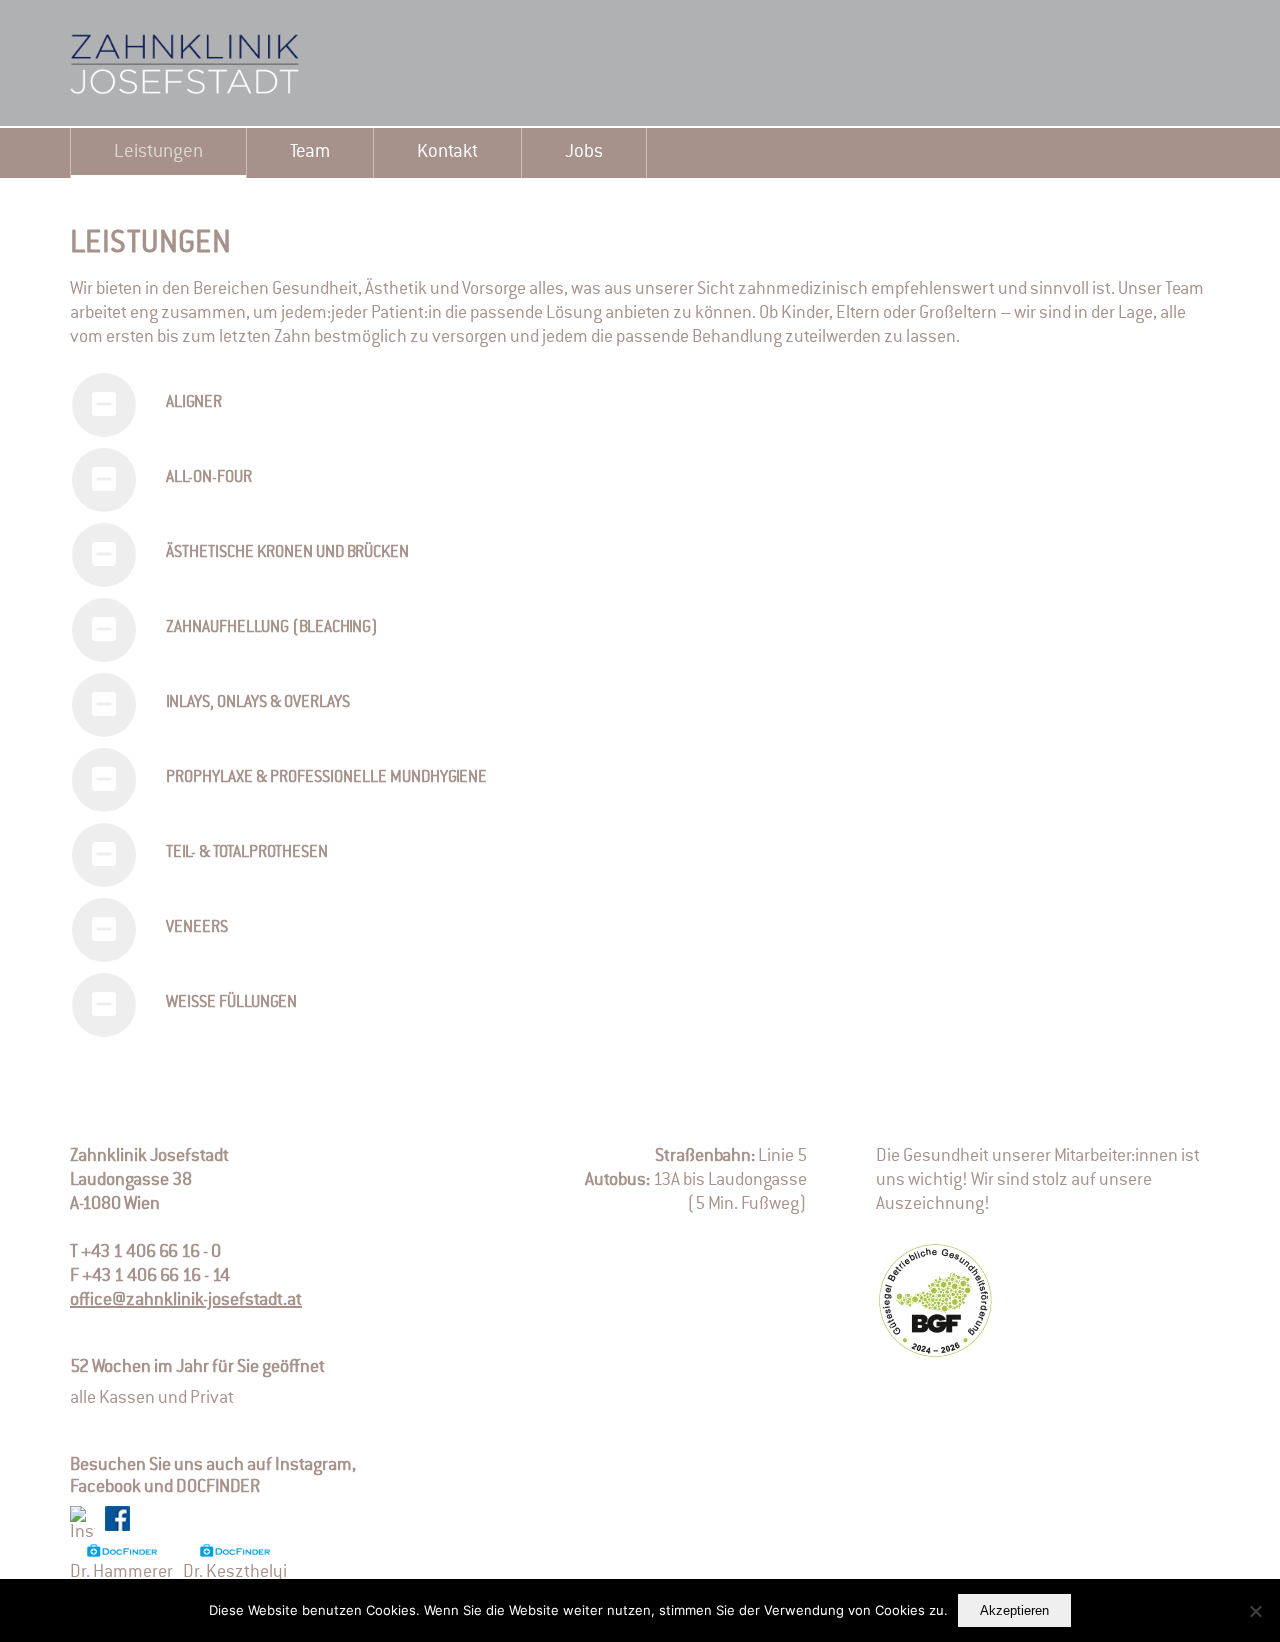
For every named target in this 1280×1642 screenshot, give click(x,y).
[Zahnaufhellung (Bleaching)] (104, 630)
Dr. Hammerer (121, 1572)
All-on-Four (209, 478)
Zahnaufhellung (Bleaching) (272, 628)
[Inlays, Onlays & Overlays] (104, 705)
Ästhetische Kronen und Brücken (287, 553)
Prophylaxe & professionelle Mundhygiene (326, 778)
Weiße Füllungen (231, 1003)
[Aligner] (104, 405)
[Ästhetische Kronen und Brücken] (104, 555)
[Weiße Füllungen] (104, 1005)
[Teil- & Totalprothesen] (104, 855)
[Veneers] (104, 930)
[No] (1255, 1611)
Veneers (197, 928)
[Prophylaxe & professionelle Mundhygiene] (104, 780)
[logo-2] (220, 64)
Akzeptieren (1014, 1610)
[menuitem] (158, 153)
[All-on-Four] (104, 480)
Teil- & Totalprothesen (247, 853)
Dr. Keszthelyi (235, 1572)
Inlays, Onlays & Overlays (258, 703)
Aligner (194, 403)
